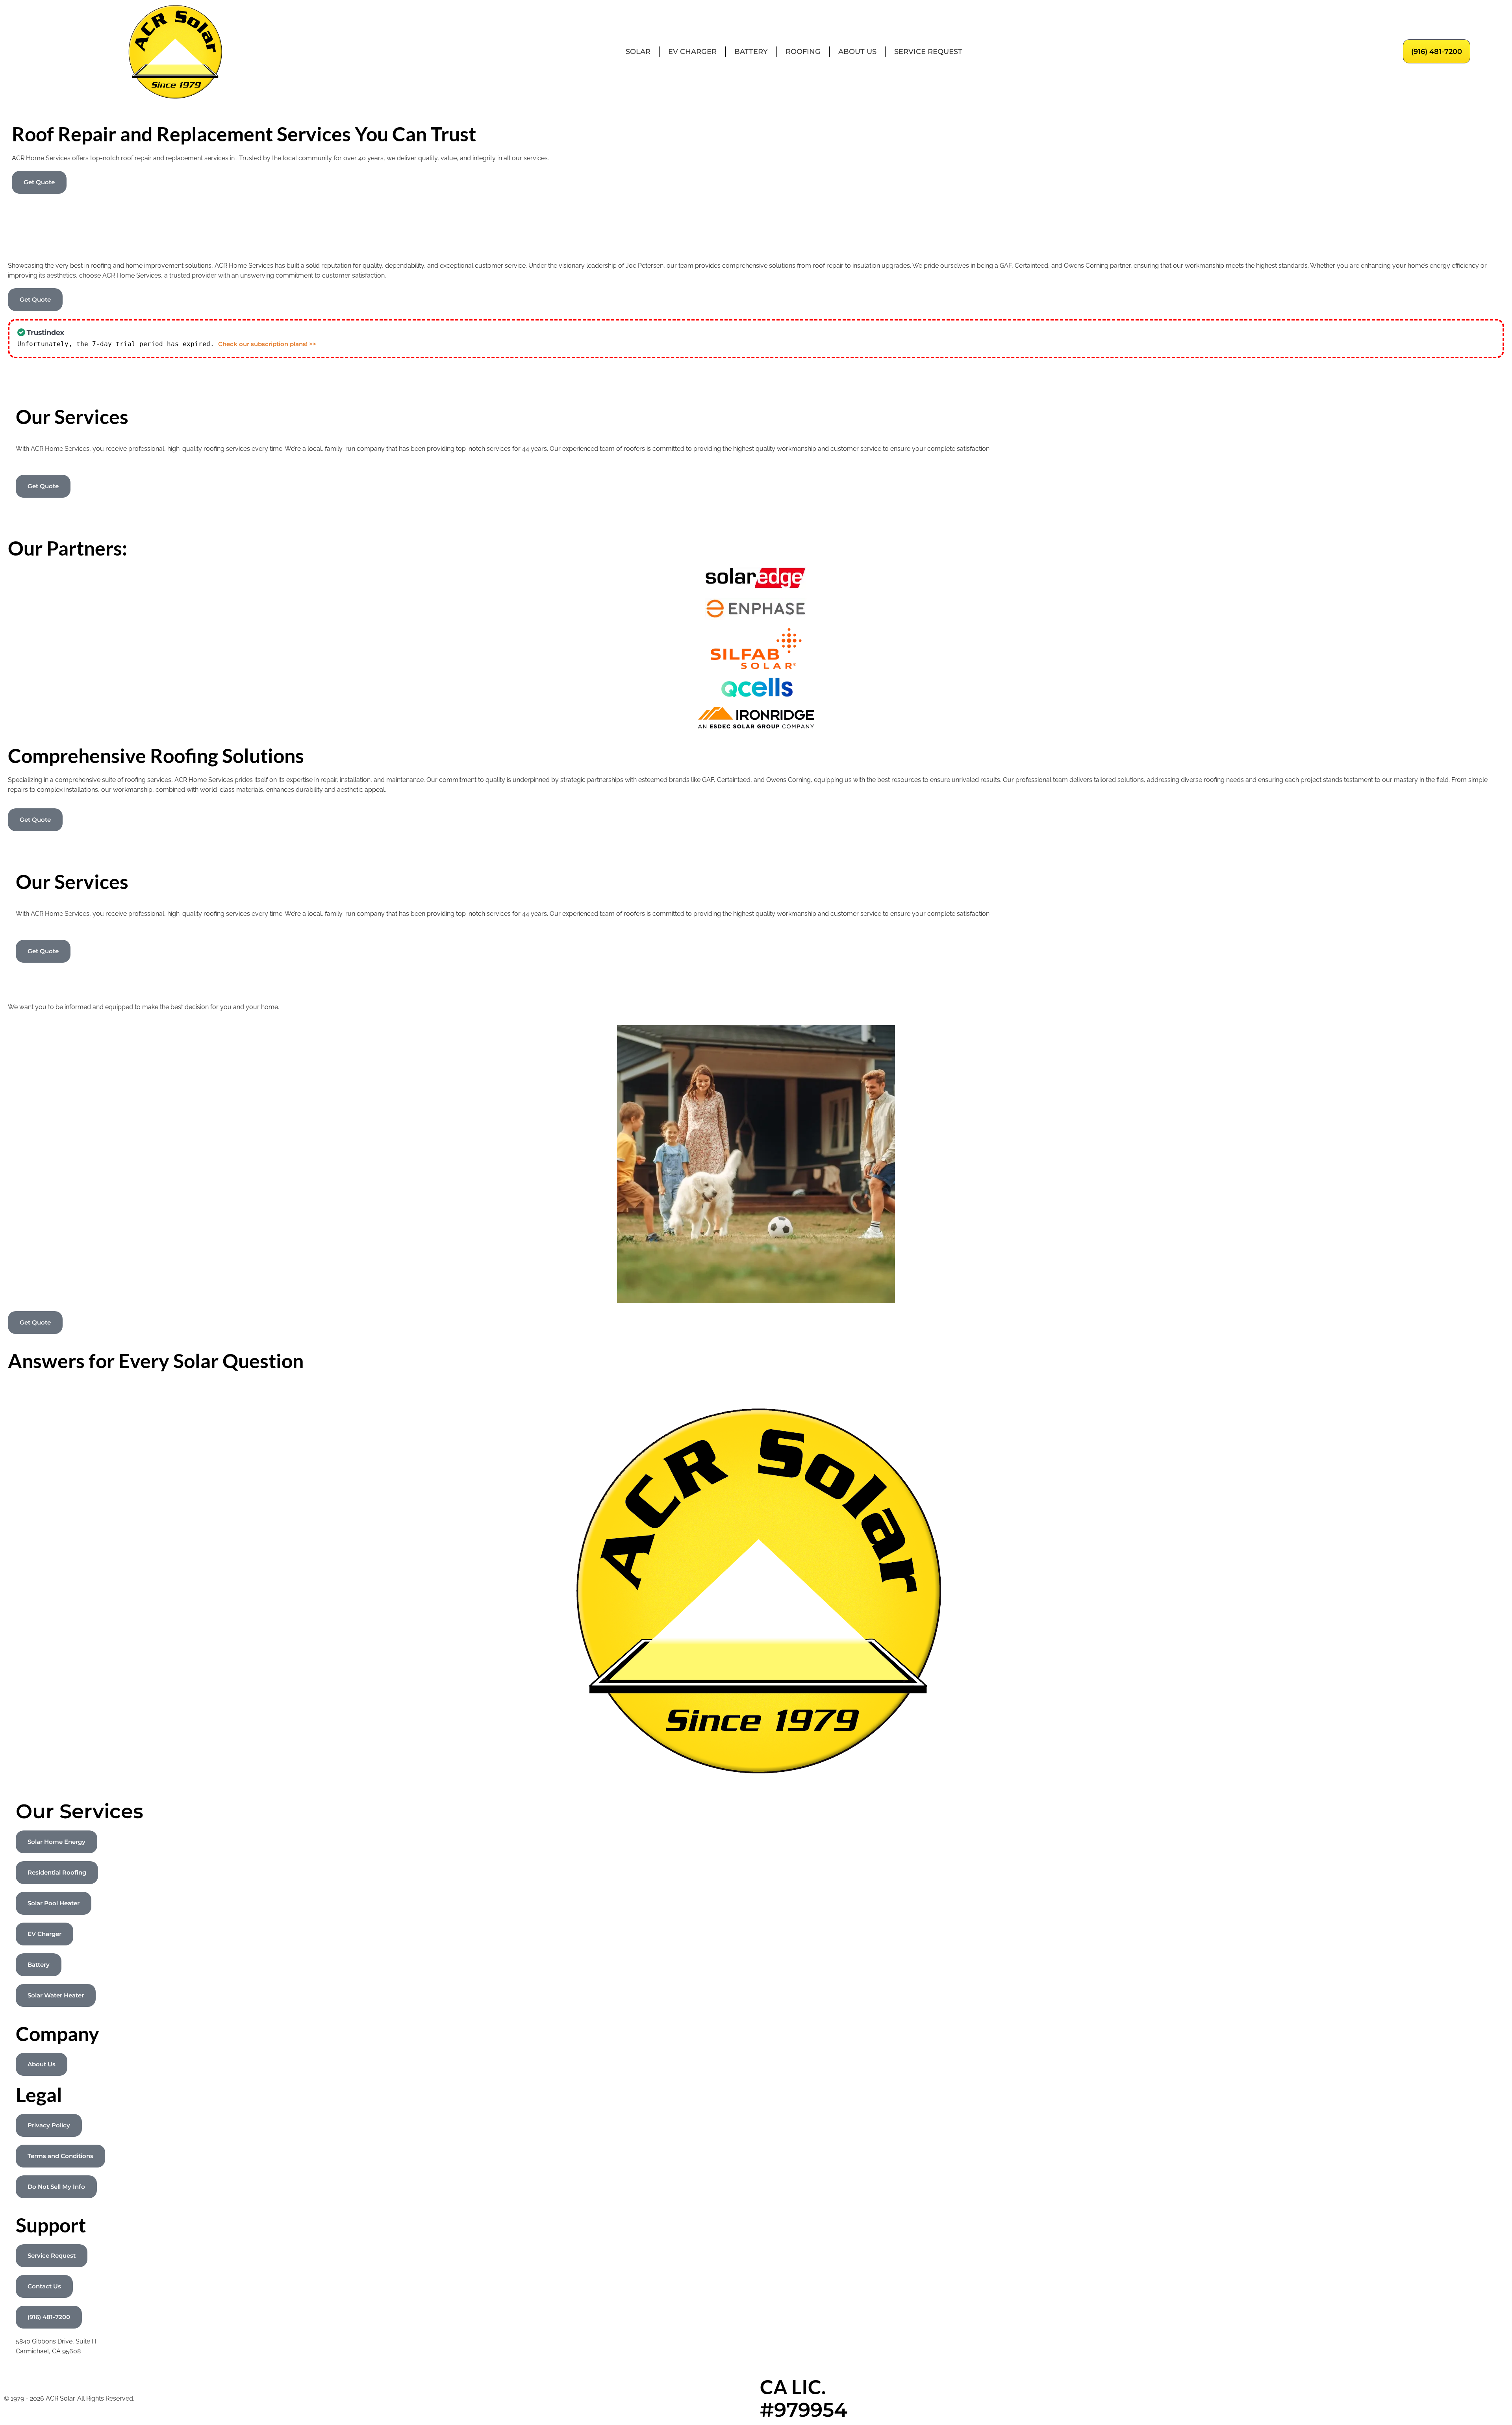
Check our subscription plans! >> (267, 344)
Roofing (803, 52)
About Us (857, 52)
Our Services (80, 1811)
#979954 (804, 2410)
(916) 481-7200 (1437, 52)
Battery (751, 52)
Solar (638, 52)
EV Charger (692, 52)
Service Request (928, 52)
